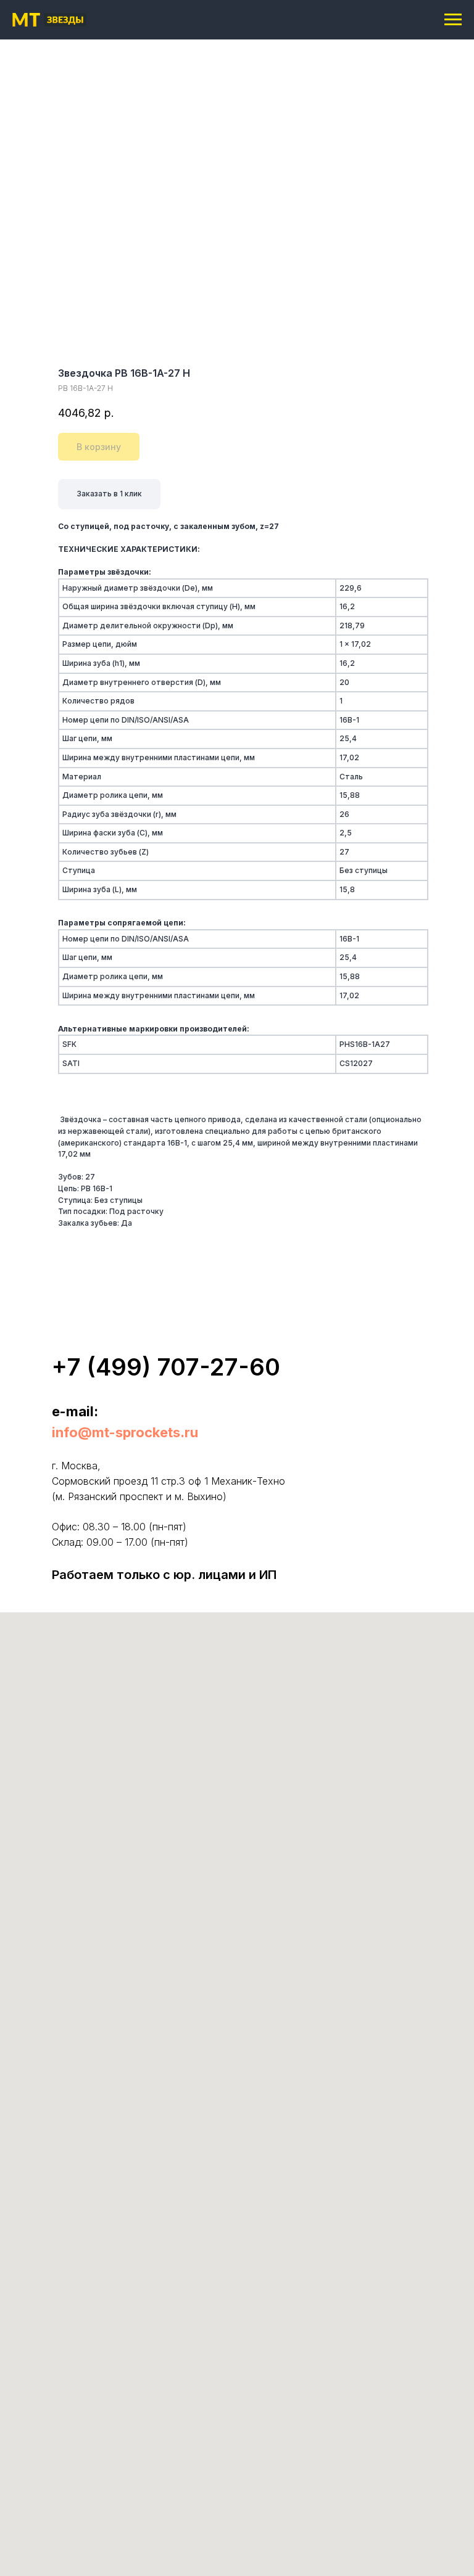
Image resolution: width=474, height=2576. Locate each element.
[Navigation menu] (453, 20)
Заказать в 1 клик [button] (109, 494)
